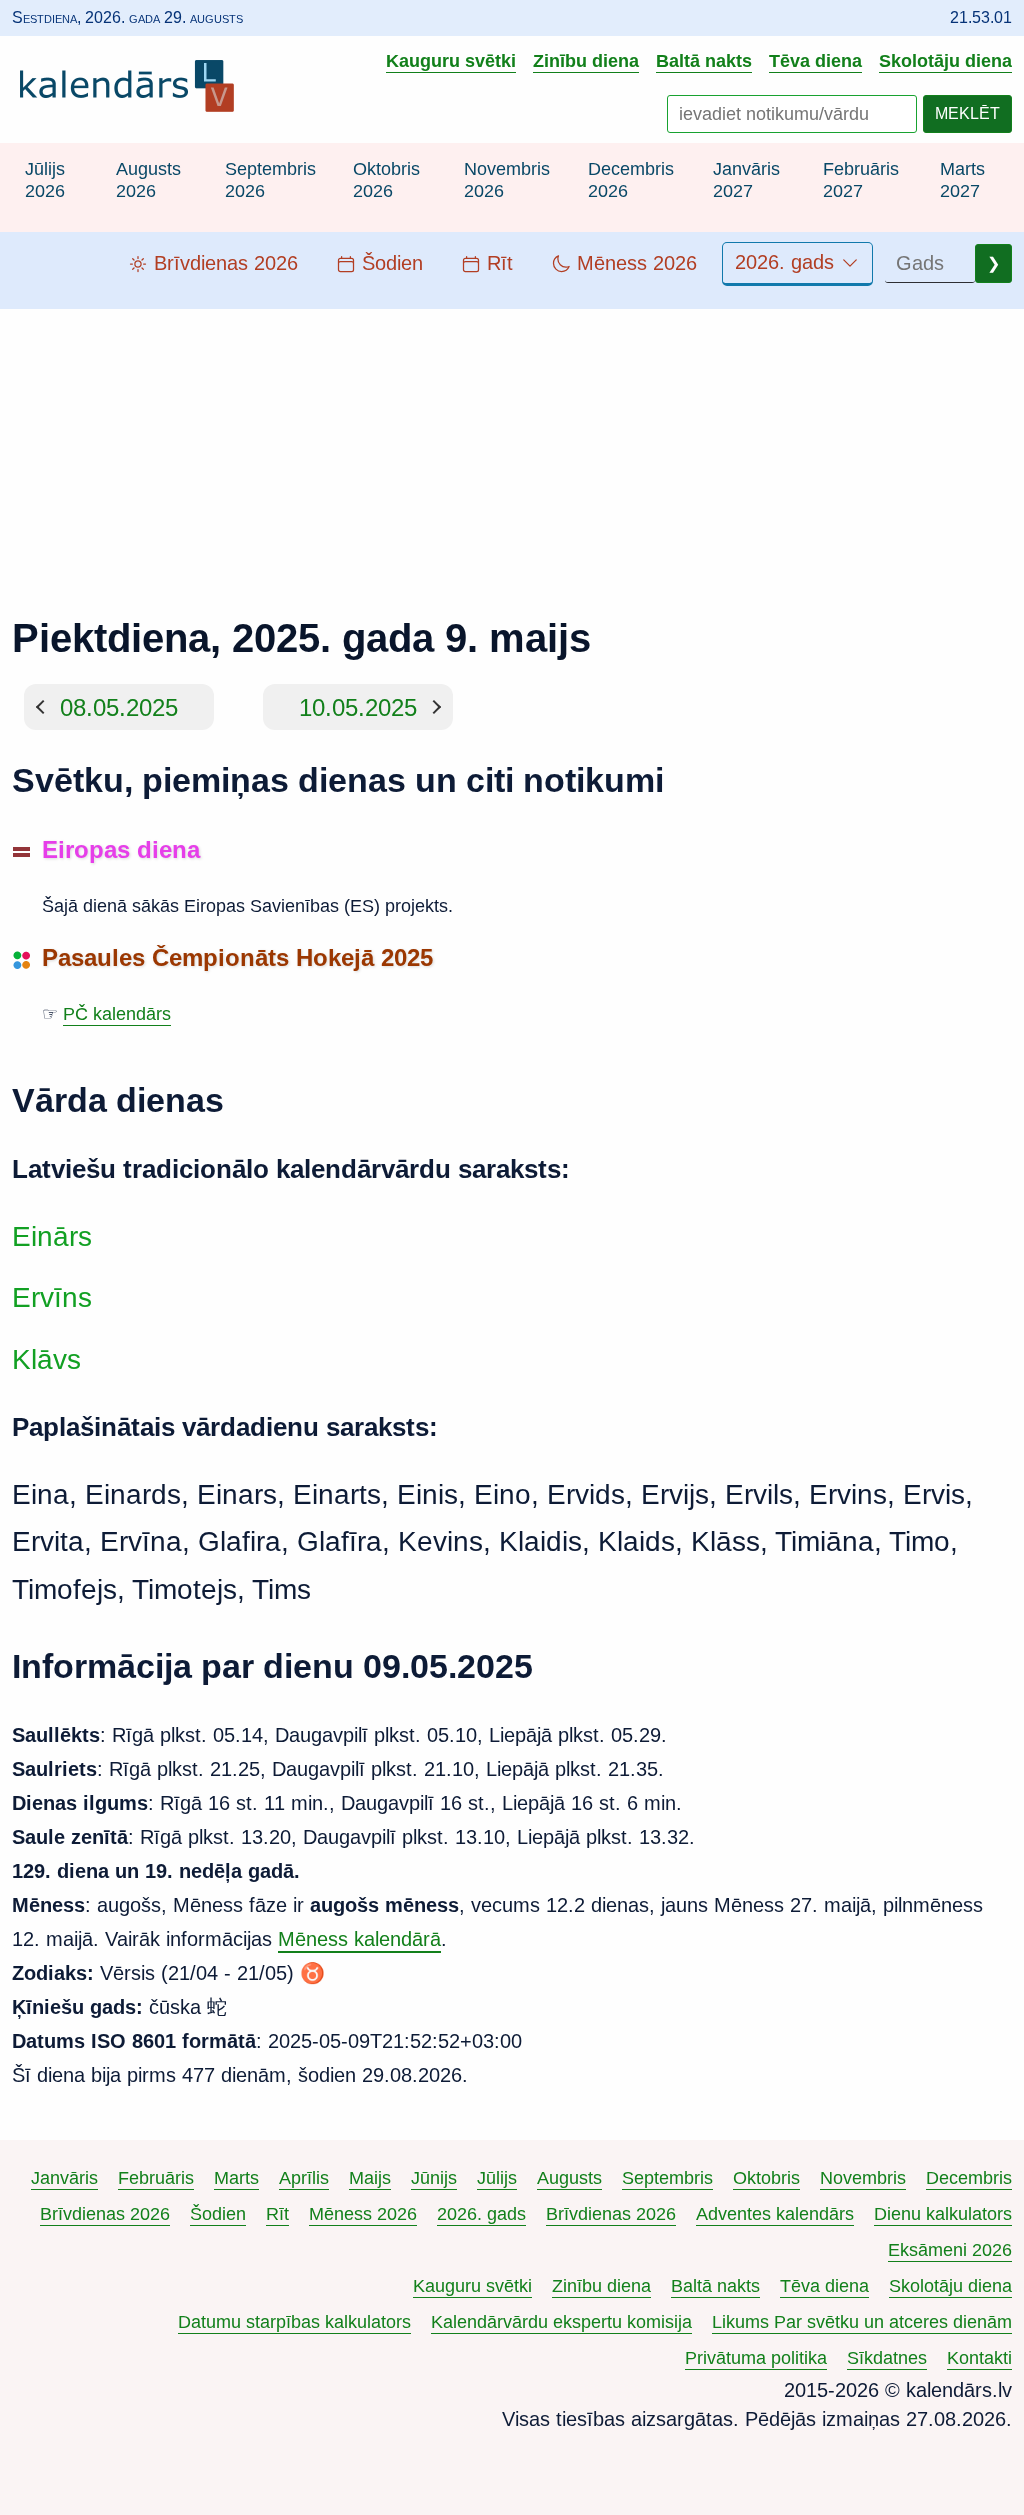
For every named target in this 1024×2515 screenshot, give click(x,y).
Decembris (969, 2178)
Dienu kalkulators (943, 2214)
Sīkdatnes (887, 2358)
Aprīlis (304, 2178)
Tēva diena (815, 60)
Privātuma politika (756, 2358)
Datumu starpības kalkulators (294, 2322)
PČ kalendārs (117, 1014)
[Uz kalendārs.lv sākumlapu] (132, 90)
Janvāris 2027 (746, 180)
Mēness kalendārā (359, 1939)
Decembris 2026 (631, 180)
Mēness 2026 (363, 2214)
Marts (236, 2178)
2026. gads (787, 262)
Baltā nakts (704, 60)
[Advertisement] (512, 449)
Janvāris (64, 2178)
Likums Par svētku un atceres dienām (862, 2322)
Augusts (569, 2178)
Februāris (156, 2178)
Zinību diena (586, 60)
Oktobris (766, 2178)
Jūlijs (497, 2178)
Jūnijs (434, 2178)
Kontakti (979, 2358)
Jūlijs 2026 (45, 180)
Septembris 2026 (270, 180)
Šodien (218, 2214)
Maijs (370, 2178)
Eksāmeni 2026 (950, 2250)
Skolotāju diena (945, 60)
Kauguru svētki (451, 60)
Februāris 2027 (861, 180)
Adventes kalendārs (775, 2214)
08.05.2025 (119, 706)
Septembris (667, 2178)
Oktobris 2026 (386, 180)
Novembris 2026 (507, 180)
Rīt (277, 2214)
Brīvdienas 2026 (105, 2214)
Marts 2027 (962, 180)
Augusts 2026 (148, 180)
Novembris (863, 2178)
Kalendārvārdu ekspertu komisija (561, 2322)
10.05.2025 (358, 706)
